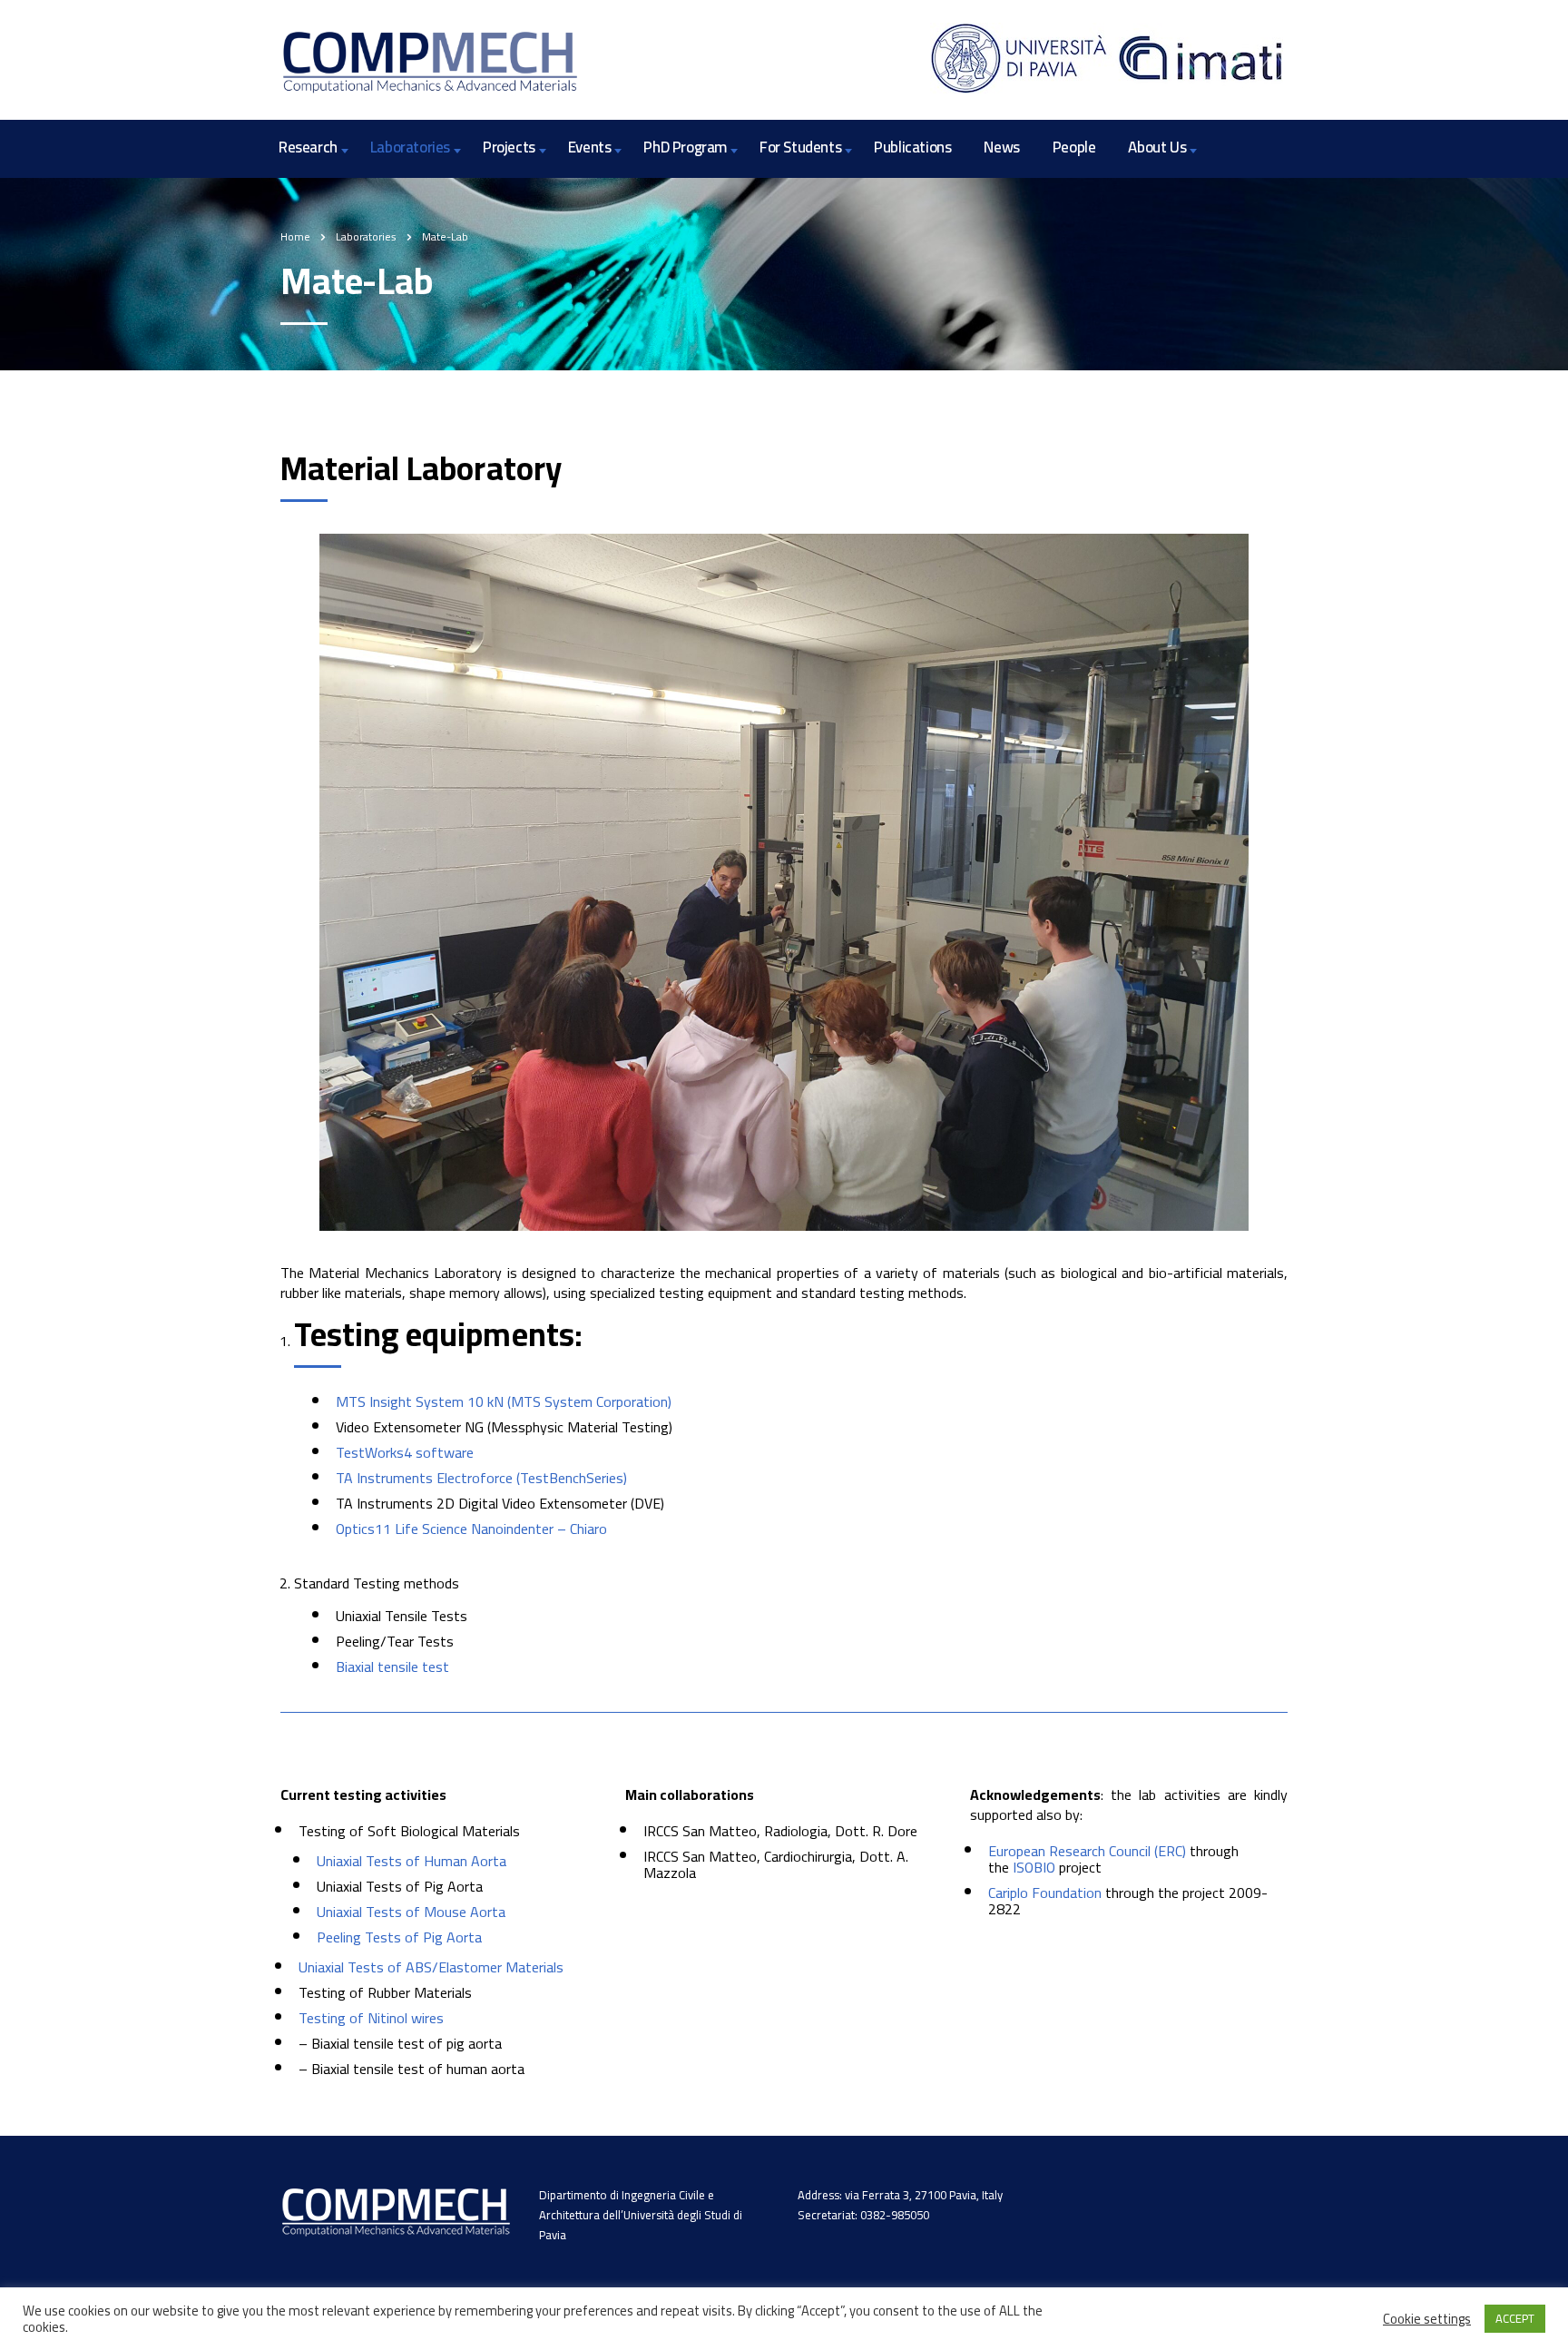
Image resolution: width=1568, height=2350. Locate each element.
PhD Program (685, 147)
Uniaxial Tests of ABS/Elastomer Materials (431, 1967)
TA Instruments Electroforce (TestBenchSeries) (481, 1478)
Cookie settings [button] (1427, 2319)
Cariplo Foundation (1045, 1893)
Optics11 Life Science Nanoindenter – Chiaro (471, 1529)
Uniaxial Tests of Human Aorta (412, 1861)
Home (295, 236)
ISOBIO (1034, 1867)
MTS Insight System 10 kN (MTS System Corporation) (504, 1401)
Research (308, 147)
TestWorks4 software (405, 1452)
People (1074, 147)
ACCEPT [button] (1515, 2318)
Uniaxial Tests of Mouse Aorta (411, 1912)
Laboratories (410, 147)
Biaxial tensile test (392, 1667)
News (1001, 147)
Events (590, 147)
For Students (800, 147)
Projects (509, 147)
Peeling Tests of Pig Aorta (399, 1937)
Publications (912, 147)
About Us (1157, 147)
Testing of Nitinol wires (371, 2018)
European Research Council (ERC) (1087, 1851)
